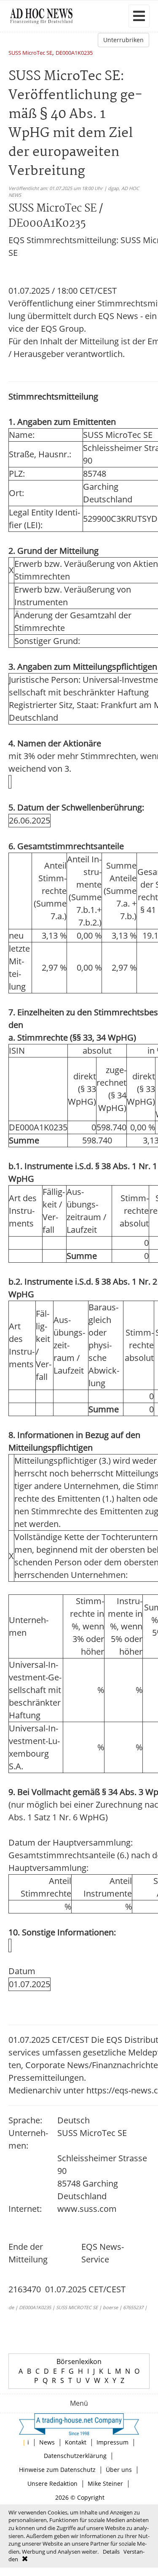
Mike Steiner (105, 2483)
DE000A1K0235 (74, 53)
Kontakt (76, 2442)
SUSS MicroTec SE (30, 53)
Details (111, 2552)
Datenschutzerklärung (75, 2456)
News (47, 2442)
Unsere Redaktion (52, 2483)
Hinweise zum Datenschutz (57, 2470)
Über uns (119, 2470)
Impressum (112, 2442)
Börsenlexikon (79, 2361)
